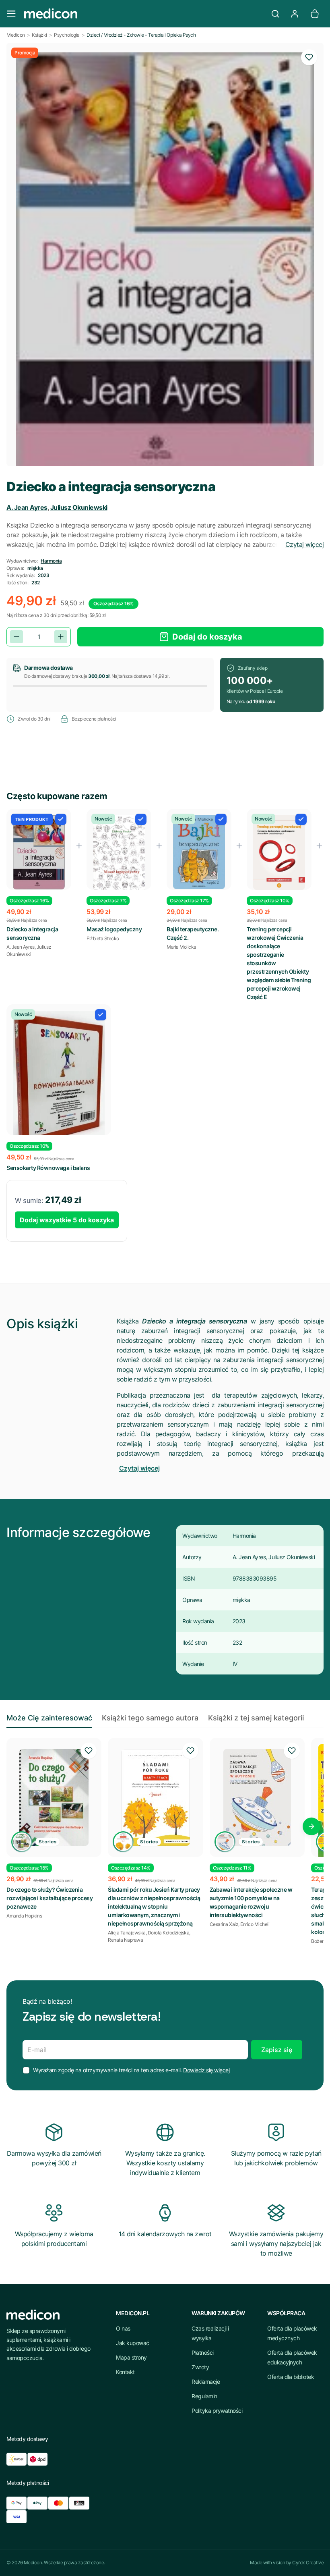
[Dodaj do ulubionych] (309, 57)
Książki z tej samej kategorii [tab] (256, 1718)
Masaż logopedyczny (114, 929)
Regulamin (204, 2396)
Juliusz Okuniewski (79, 507)
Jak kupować (133, 2343)
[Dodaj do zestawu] (61, 819)
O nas (123, 2328)
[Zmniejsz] (16, 637)
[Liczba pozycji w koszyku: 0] (315, 14)
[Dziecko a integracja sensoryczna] (39, 853)
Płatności (203, 2353)
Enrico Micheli (255, 1924)
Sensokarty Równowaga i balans (48, 1168)
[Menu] (11, 14)
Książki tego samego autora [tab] (150, 1718)
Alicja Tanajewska (127, 1933)
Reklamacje (206, 2382)
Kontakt (125, 2372)
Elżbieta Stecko (103, 938)
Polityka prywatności (217, 2411)
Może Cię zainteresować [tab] (49, 1718)
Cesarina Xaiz (224, 1924)
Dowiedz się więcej (206, 2070)
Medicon (16, 35)
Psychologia (67, 35)
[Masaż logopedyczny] (119, 853)
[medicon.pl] (143, 14)
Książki (39, 35)
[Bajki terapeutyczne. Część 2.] (199, 852)
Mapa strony (131, 2357)
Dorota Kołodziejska (169, 1933)
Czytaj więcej (305, 544)
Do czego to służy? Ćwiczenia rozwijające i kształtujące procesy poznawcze (49, 1898)
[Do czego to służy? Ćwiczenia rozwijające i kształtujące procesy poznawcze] (54, 1797)
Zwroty (200, 2367)
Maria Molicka (181, 947)
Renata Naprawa (125, 1940)
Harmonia (51, 561)
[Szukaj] (275, 14)
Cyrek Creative (308, 2562)
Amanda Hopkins (24, 1916)
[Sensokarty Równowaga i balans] (59, 1080)
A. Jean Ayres (27, 507)
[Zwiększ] (61, 637)
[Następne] (311, 1826)
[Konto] (295, 14)
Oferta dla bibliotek (291, 2377)
